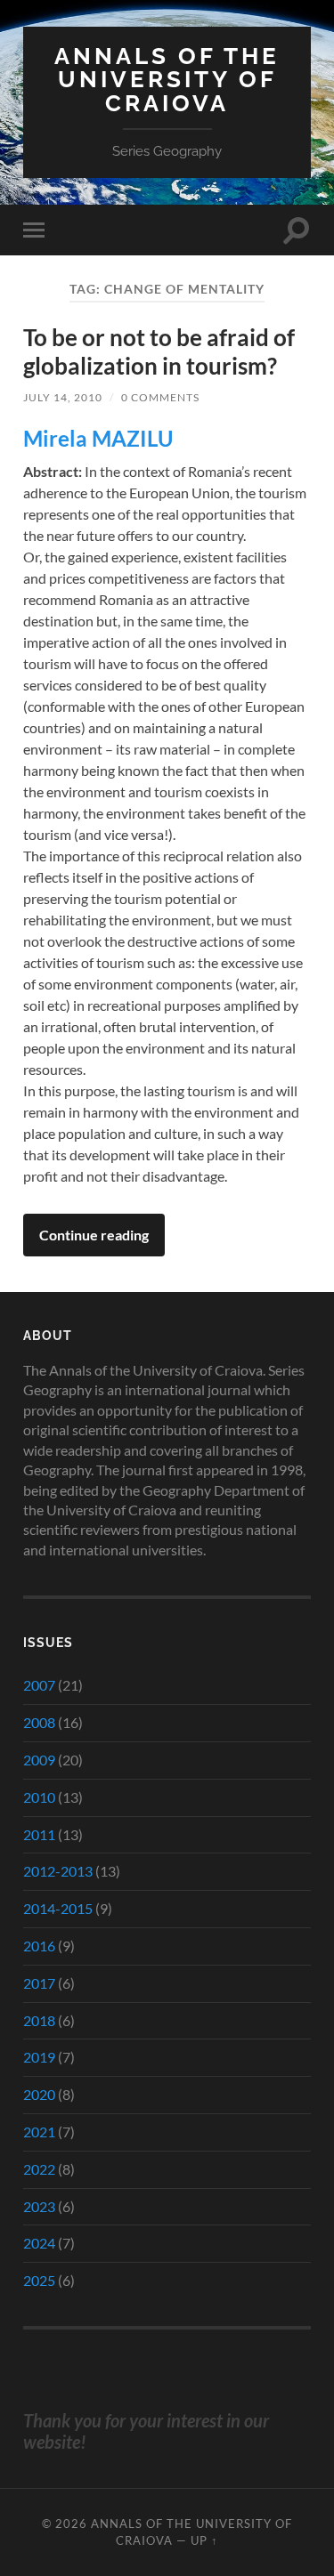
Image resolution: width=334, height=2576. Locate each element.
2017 (39, 1983)
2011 (39, 1834)
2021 (39, 2132)
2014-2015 (58, 1908)
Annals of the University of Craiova (167, 79)
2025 (39, 2280)
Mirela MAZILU (98, 438)
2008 (39, 1722)
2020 (39, 2094)
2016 (39, 1946)
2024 (39, 2243)
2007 (39, 1685)
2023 (39, 2206)
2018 (39, 2020)
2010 (39, 1797)
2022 (39, 2169)
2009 (39, 1760)
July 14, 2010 (63, 397)
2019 (39, 2057)
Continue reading (94, 1235)
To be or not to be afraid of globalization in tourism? (159, 351)
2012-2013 (58, 1871)
